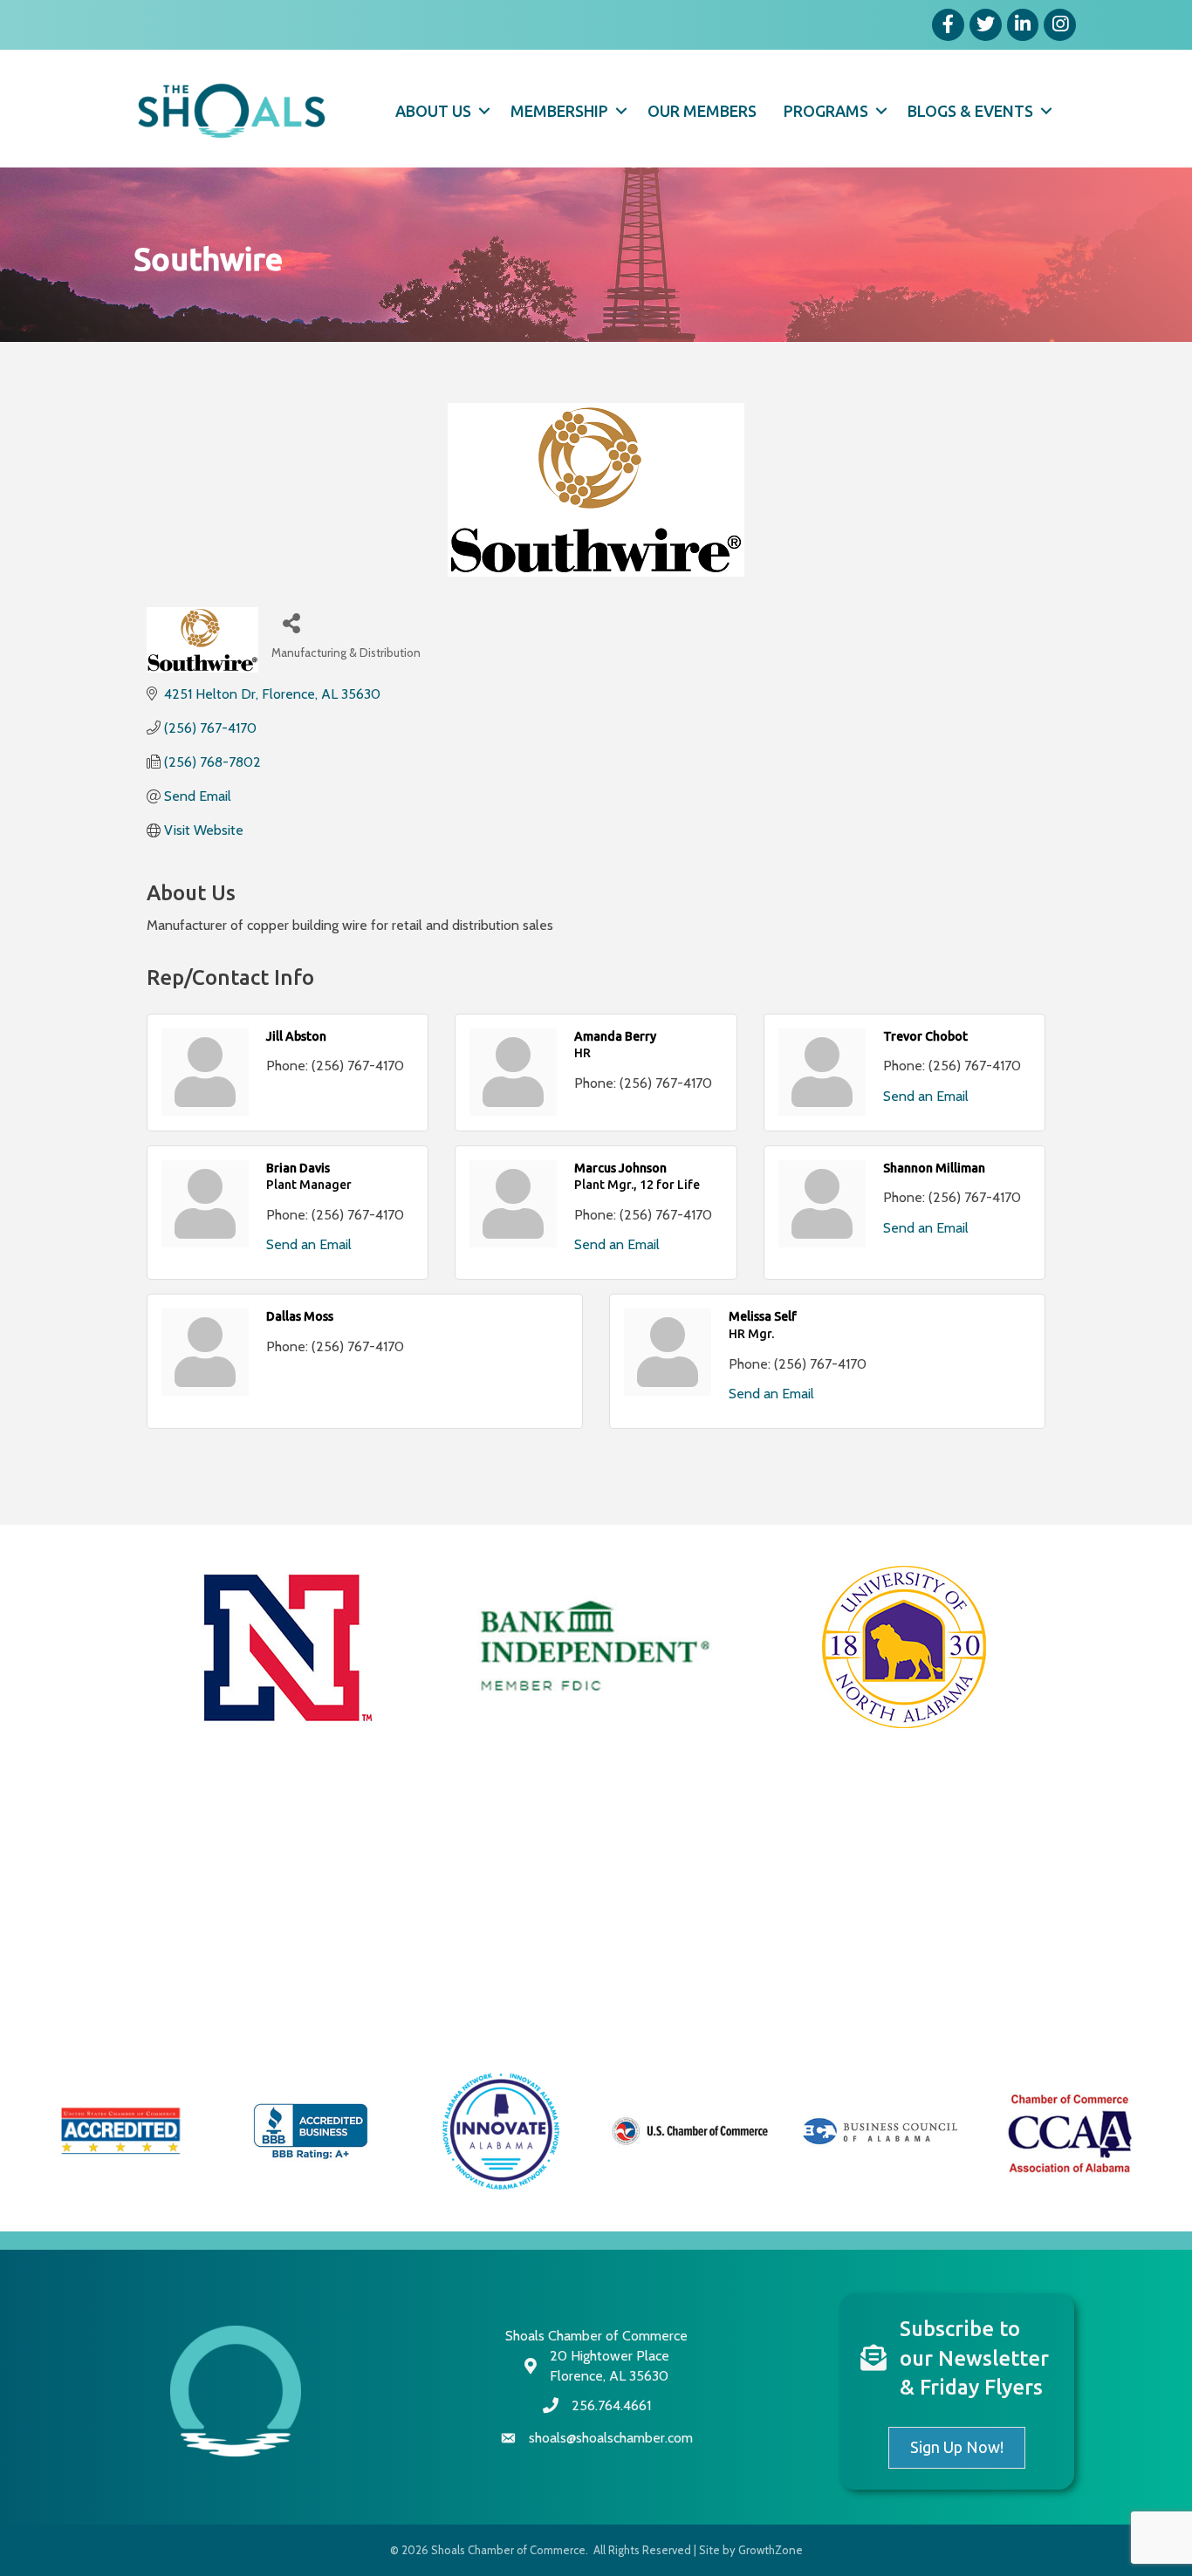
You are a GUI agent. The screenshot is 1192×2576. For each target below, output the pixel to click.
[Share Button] (291, 622)
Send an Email (926, 1096)
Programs (826, 111)
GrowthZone (771, 2550)
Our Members (702, 111)
